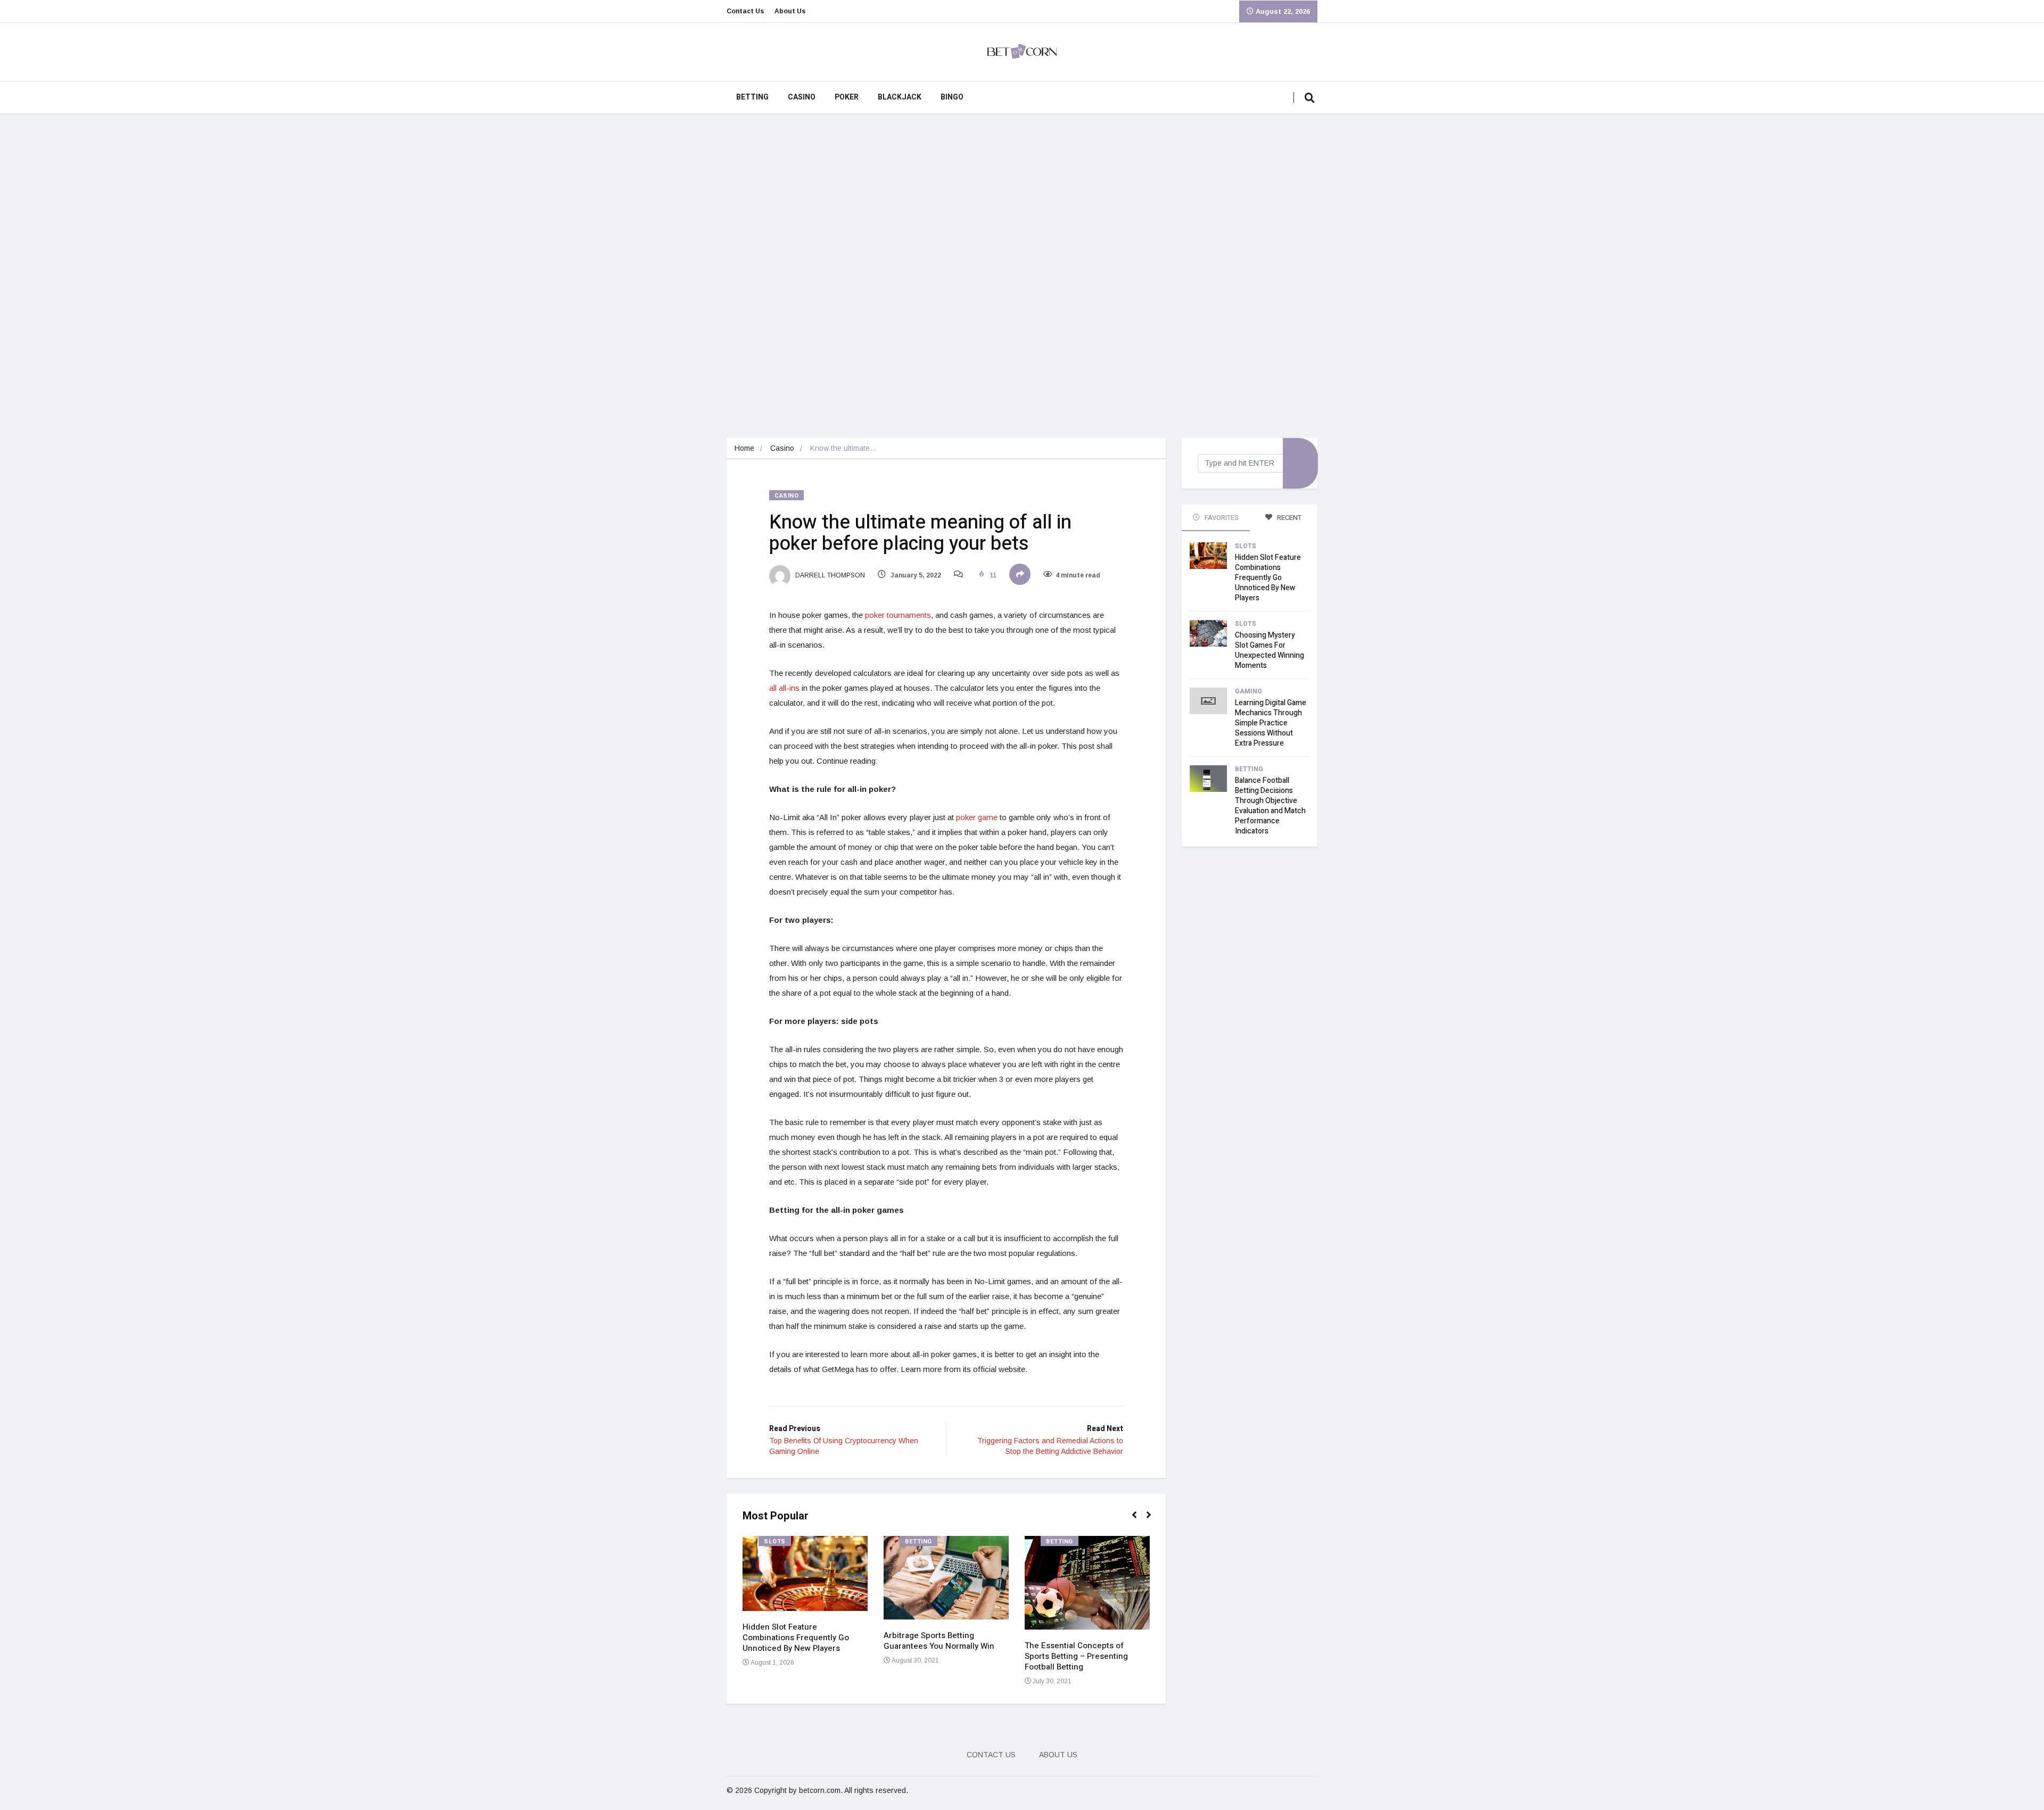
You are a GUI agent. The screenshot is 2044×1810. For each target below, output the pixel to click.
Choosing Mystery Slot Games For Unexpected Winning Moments (1270, 650)
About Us (790, 11)
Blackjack (900, 97)
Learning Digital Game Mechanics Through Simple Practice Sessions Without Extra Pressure (1271, 723)
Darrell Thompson (829, 575)
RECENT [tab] (1288, 518)
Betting (752, 97)
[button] (1139, 1520)
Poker (847, 97)
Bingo (952, 97)
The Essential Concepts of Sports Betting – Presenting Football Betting (1076, 1656)
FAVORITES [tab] (1221, 518)
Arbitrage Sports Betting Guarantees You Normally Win (939, 1641)
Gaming (1248, 691)
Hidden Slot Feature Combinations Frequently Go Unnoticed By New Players (796, 1638)
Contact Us (745, 11)
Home (744, 448)
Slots (775, 1542)
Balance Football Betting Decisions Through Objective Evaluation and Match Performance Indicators (1270, 806)
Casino (802, 97)
